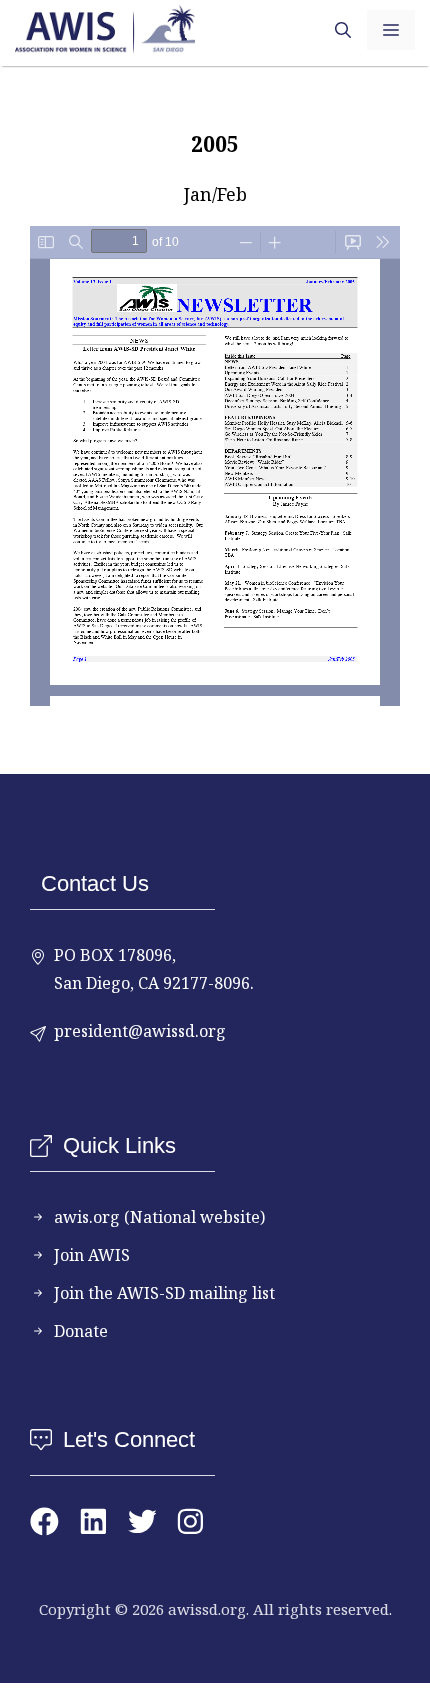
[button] (343, 30)
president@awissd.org (140, 1031)
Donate (81, 1331)
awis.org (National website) (159, 1217)
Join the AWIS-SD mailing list (164, 1293)
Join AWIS (92, 1255)
